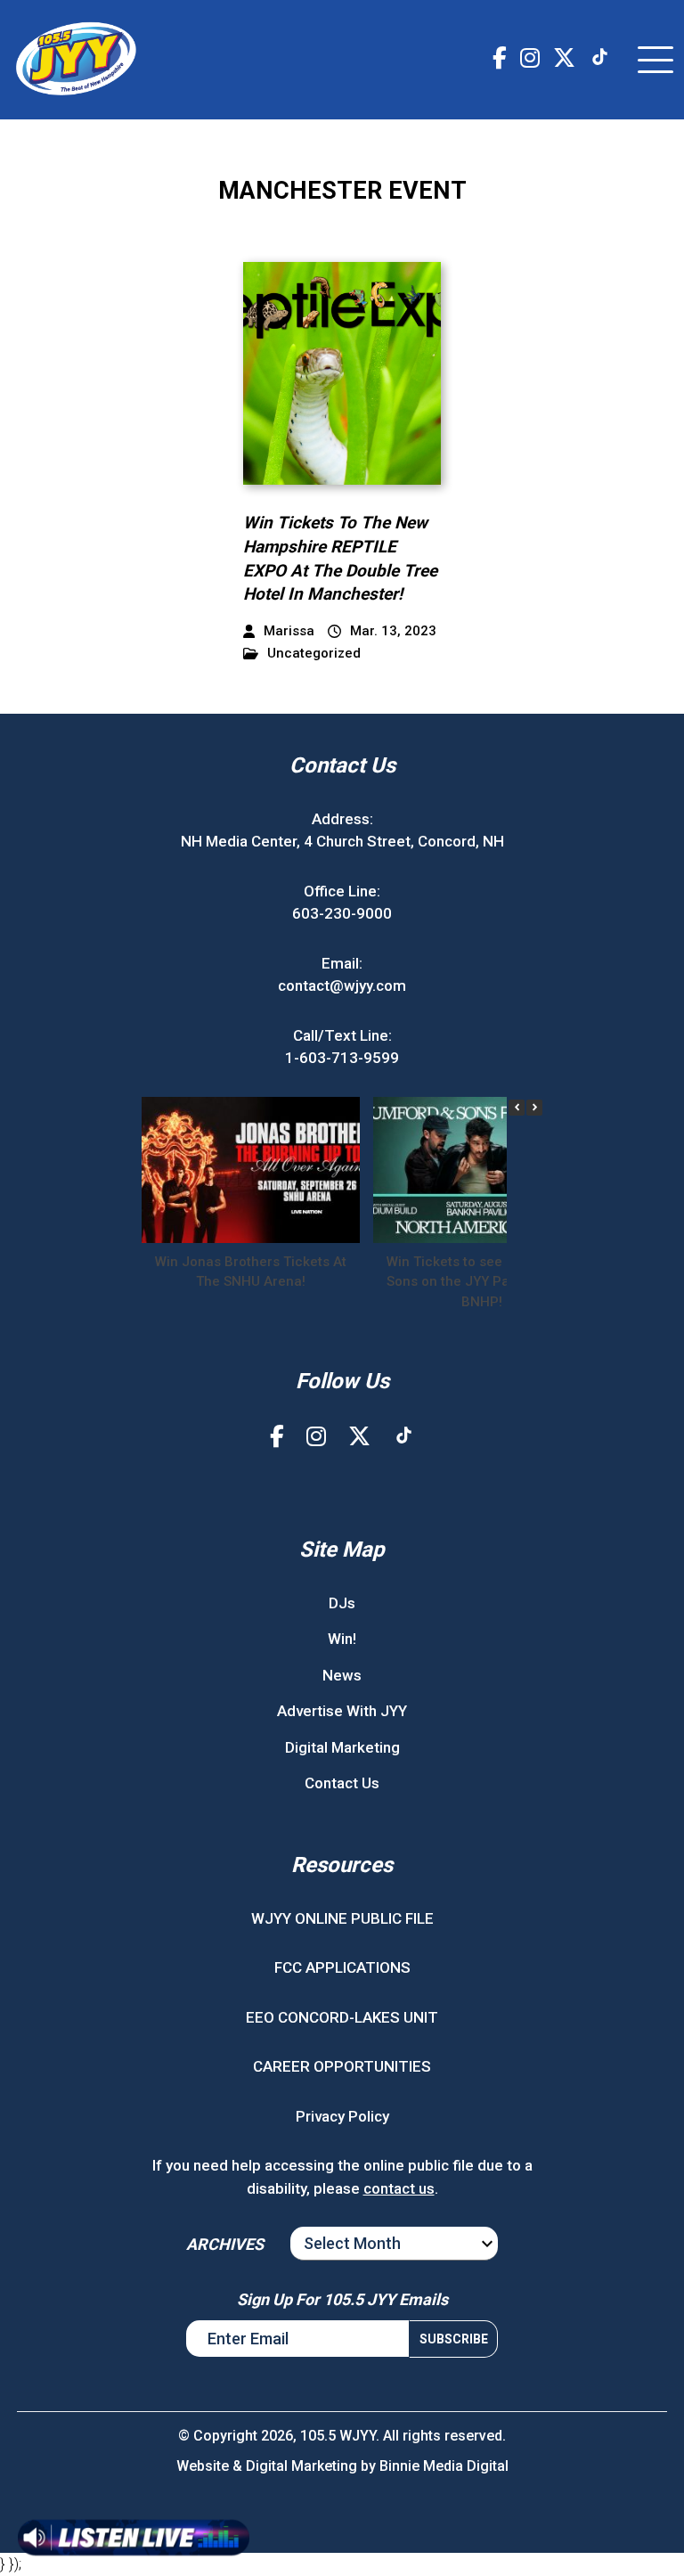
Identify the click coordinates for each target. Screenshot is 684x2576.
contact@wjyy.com (342, 985)
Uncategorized (314, 654)
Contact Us (342, 1783)
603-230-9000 (342, 913)
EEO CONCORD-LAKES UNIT (342, 2017)
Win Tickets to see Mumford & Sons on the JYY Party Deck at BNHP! (482, 1282)
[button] (534, 1108)
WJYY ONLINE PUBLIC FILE (342, 1918)
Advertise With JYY (342, 1711)
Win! (342, 1639)
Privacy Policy (342, 2116)
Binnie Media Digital (444, 2466)
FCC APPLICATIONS (342, 1967)
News (342, 1675)
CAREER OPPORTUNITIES (342, 2066)
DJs (342, 1603)
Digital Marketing (342, 1747)
